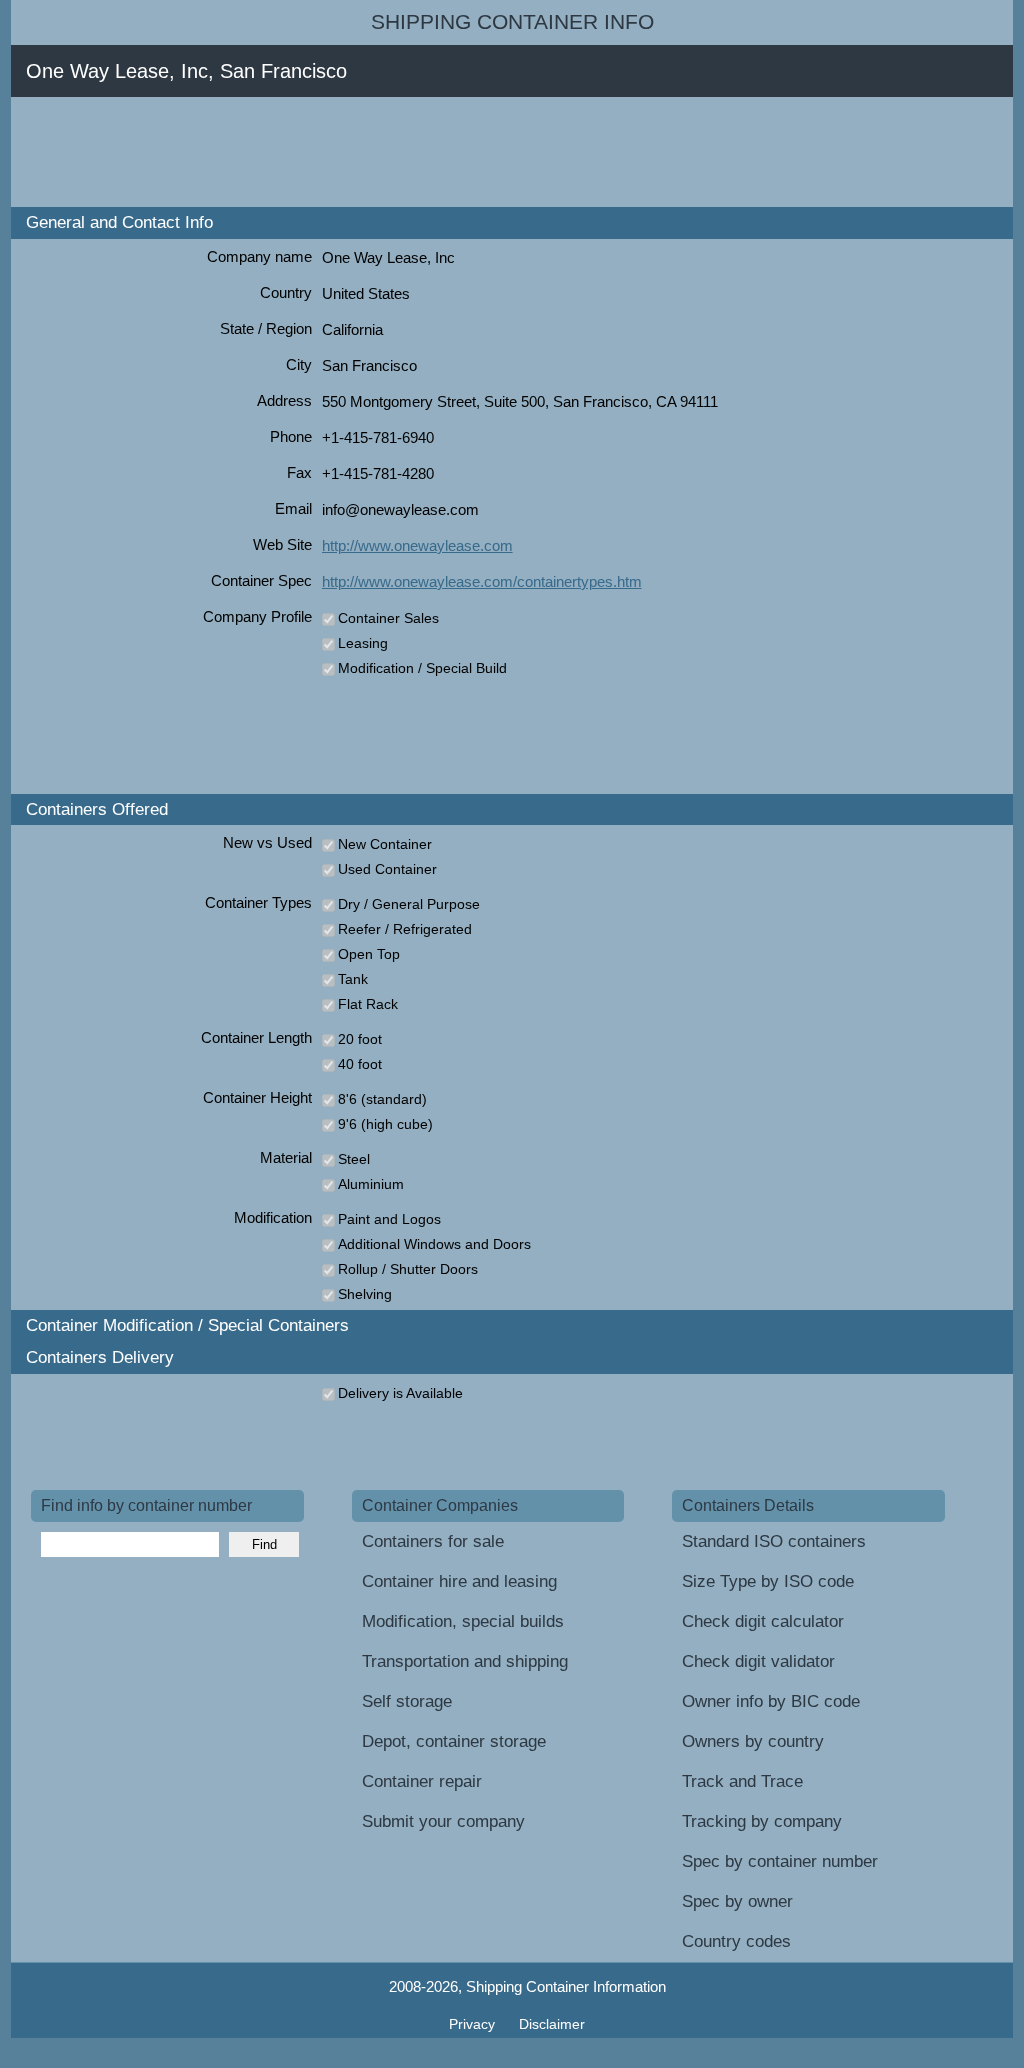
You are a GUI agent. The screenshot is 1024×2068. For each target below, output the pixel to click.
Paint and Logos (389, 1219)
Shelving (365, 1294)
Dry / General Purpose (409, 904)
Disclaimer (552, 2024)
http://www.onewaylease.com (417, 545)
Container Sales (388, 618)
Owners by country (753, 1741)
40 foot (360, 1064)
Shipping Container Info (512, 22)
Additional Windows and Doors (434, 1244)
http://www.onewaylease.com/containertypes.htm (482, 581)
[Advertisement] (395, 152)
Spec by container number (780, 1861)
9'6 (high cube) (385, 1124)
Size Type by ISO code (768, 1581)
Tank (353, 979)
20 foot (360, 1039)
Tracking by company (762, 1821)
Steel (354, 1159)
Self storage (407, 1701)
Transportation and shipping (465, 1661)
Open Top (369, 954)
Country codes (736, 1941)
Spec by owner (737, 1901)
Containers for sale (433, 1541)
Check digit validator (758, 1661)
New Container (385, 844)
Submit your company (443, 1821)
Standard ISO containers (774, 1541)
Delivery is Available (400, 1393)
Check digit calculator (763, 1621)
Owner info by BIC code (771, 1701)
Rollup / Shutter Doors (408, 1269)
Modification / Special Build (422, 668)
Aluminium (371, 1184)
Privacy (474, 2024)
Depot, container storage (454, 1741)
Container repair (422, 1781)
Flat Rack (368, 1004)
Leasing (363, 643)
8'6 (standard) (382, 1099)
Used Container (387, 869)
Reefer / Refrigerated (405, 929)
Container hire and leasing (459, 1581)
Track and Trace (742, 1781)
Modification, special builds (463, 1621)
